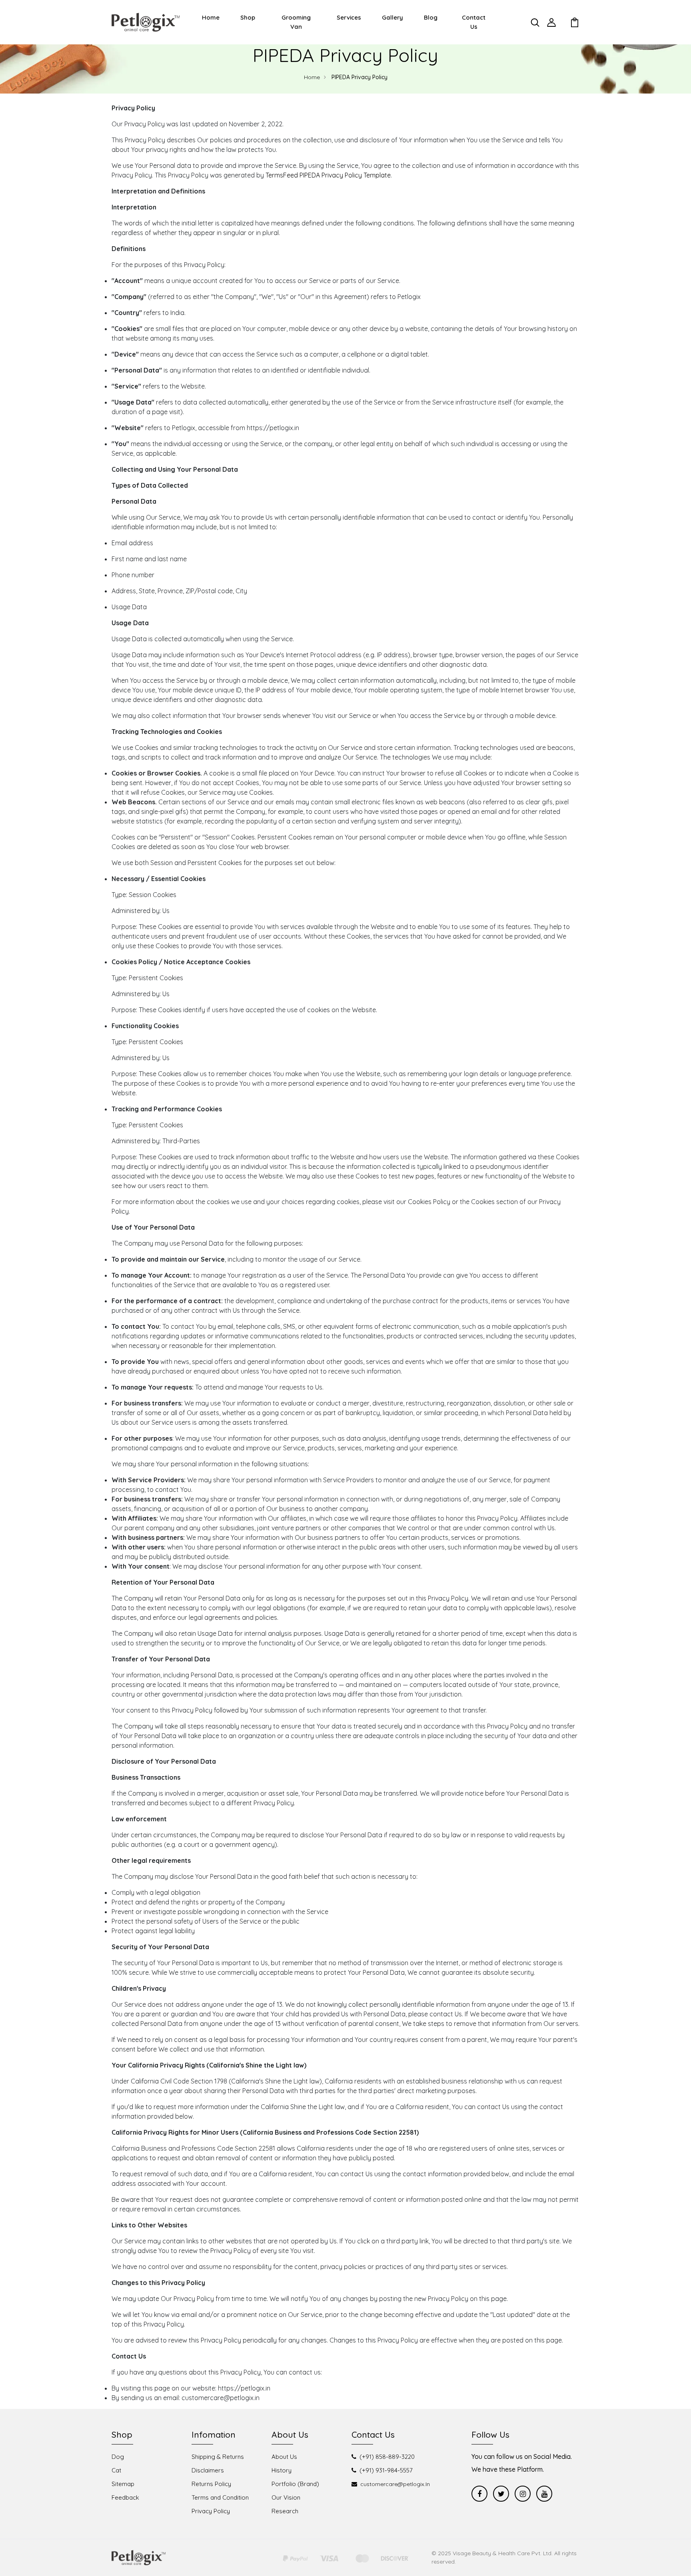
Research (285, 2511)
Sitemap (123, 2484)
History (282, 2470)
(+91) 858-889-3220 (387, 2457)
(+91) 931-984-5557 (386, 2470)
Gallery (392, 17)
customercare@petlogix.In (395, 2484)
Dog (118, 2457)
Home (211, 17)
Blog (431, 17)
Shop (248, 17)
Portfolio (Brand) (295, 2484)
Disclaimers (208, 2470)
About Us (284, 2457)
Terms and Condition (220, 2497)
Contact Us (474, 22)
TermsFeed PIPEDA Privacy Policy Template (328, 175)
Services (349, 17)
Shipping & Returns (218, 2457)
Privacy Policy (211, 2511)
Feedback (125, 2497)
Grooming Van (296, 22)
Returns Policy (211, 2484)
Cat (116, 2470)
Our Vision (286, 2497)
